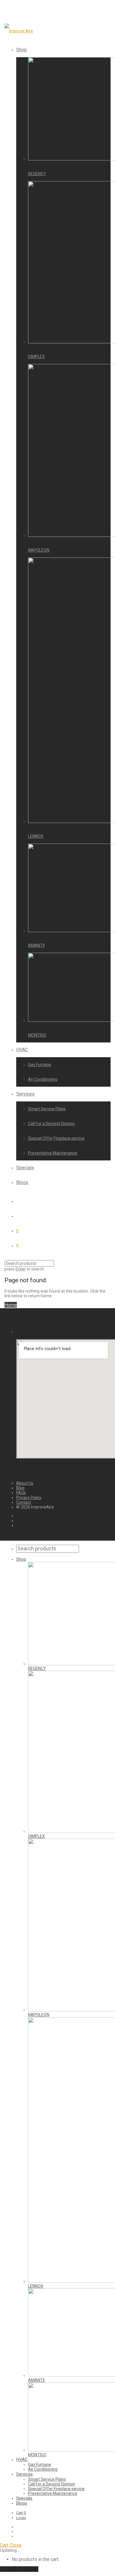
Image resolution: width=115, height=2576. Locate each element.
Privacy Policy (29, 1498)
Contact (24, 1502)
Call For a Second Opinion (51, 1124)
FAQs (21, 1493)
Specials (25, 1168)
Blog (20, 1488)
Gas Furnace (40, 1065)
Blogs (22, 1182)
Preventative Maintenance (53, 1153)
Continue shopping (19, 2569)
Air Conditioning (43, 1079)
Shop (22, 50)
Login (21, 2518)
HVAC (22, 1050)
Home (11, 1305)
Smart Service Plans (47, 1109)
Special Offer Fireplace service (56, 1138)
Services (25, 1094)
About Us (25, 1483)
